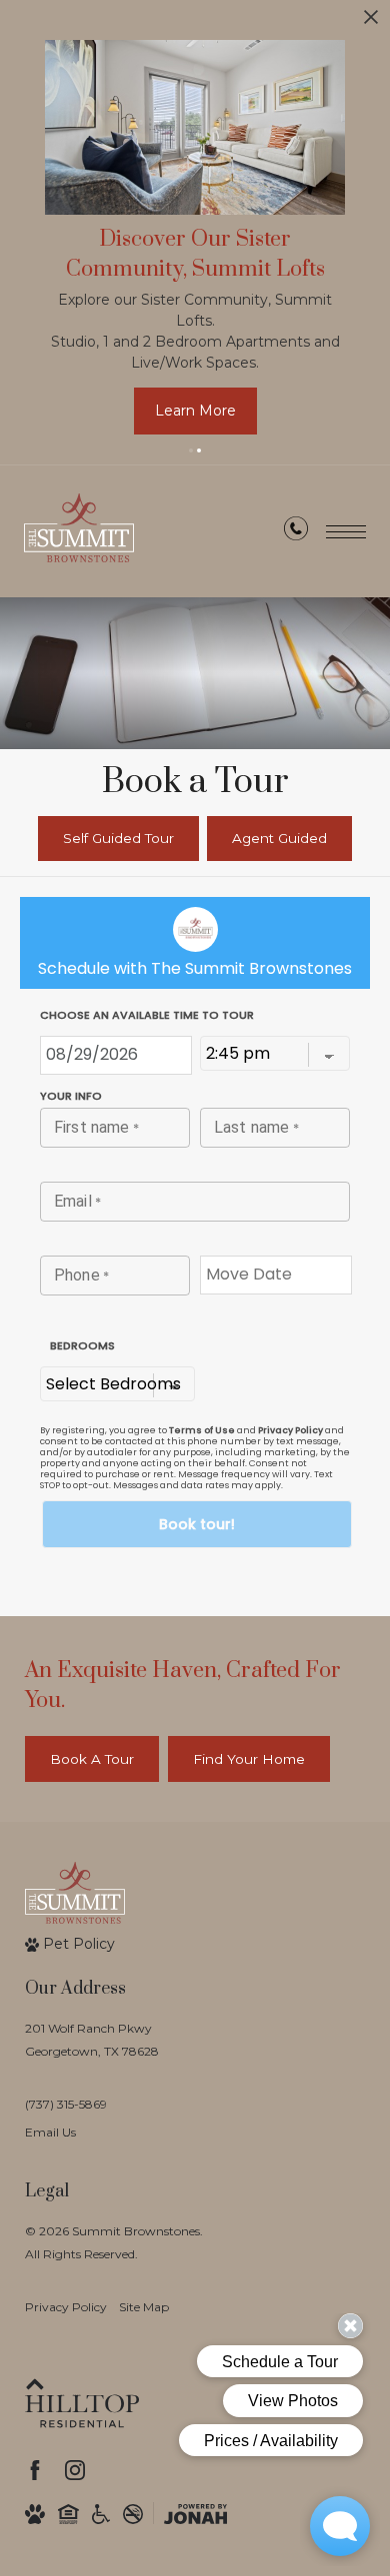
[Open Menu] (346, 532)
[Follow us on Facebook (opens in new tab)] (35, 2470)
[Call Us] (296, 532)
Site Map (144, 2307)
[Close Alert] (371, 22)
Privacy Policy (66, 2307)
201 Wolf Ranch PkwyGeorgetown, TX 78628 (92, 2040)
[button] (191, 450)
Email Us (50, 2132)
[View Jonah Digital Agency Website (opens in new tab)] (195, 2514)
